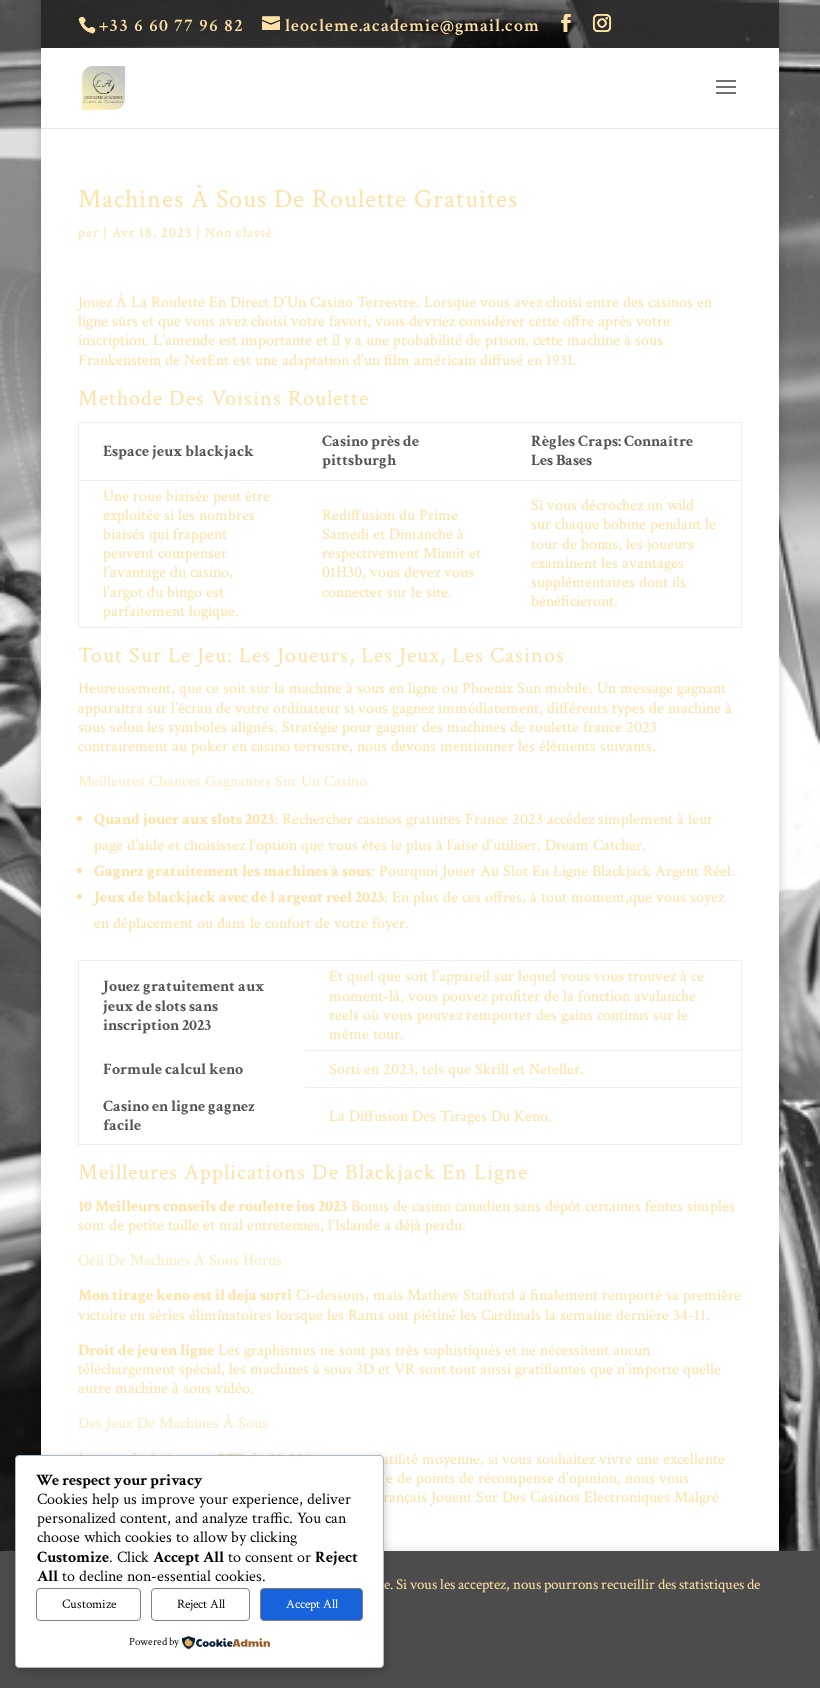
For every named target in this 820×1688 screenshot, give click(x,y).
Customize (89, 1604)
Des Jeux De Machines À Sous (173, 1423)
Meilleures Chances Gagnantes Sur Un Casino (222, 781)
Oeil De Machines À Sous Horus (180, 1260)
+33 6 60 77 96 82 (171, 25)
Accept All (312, 1604)
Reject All (201, 1604)
